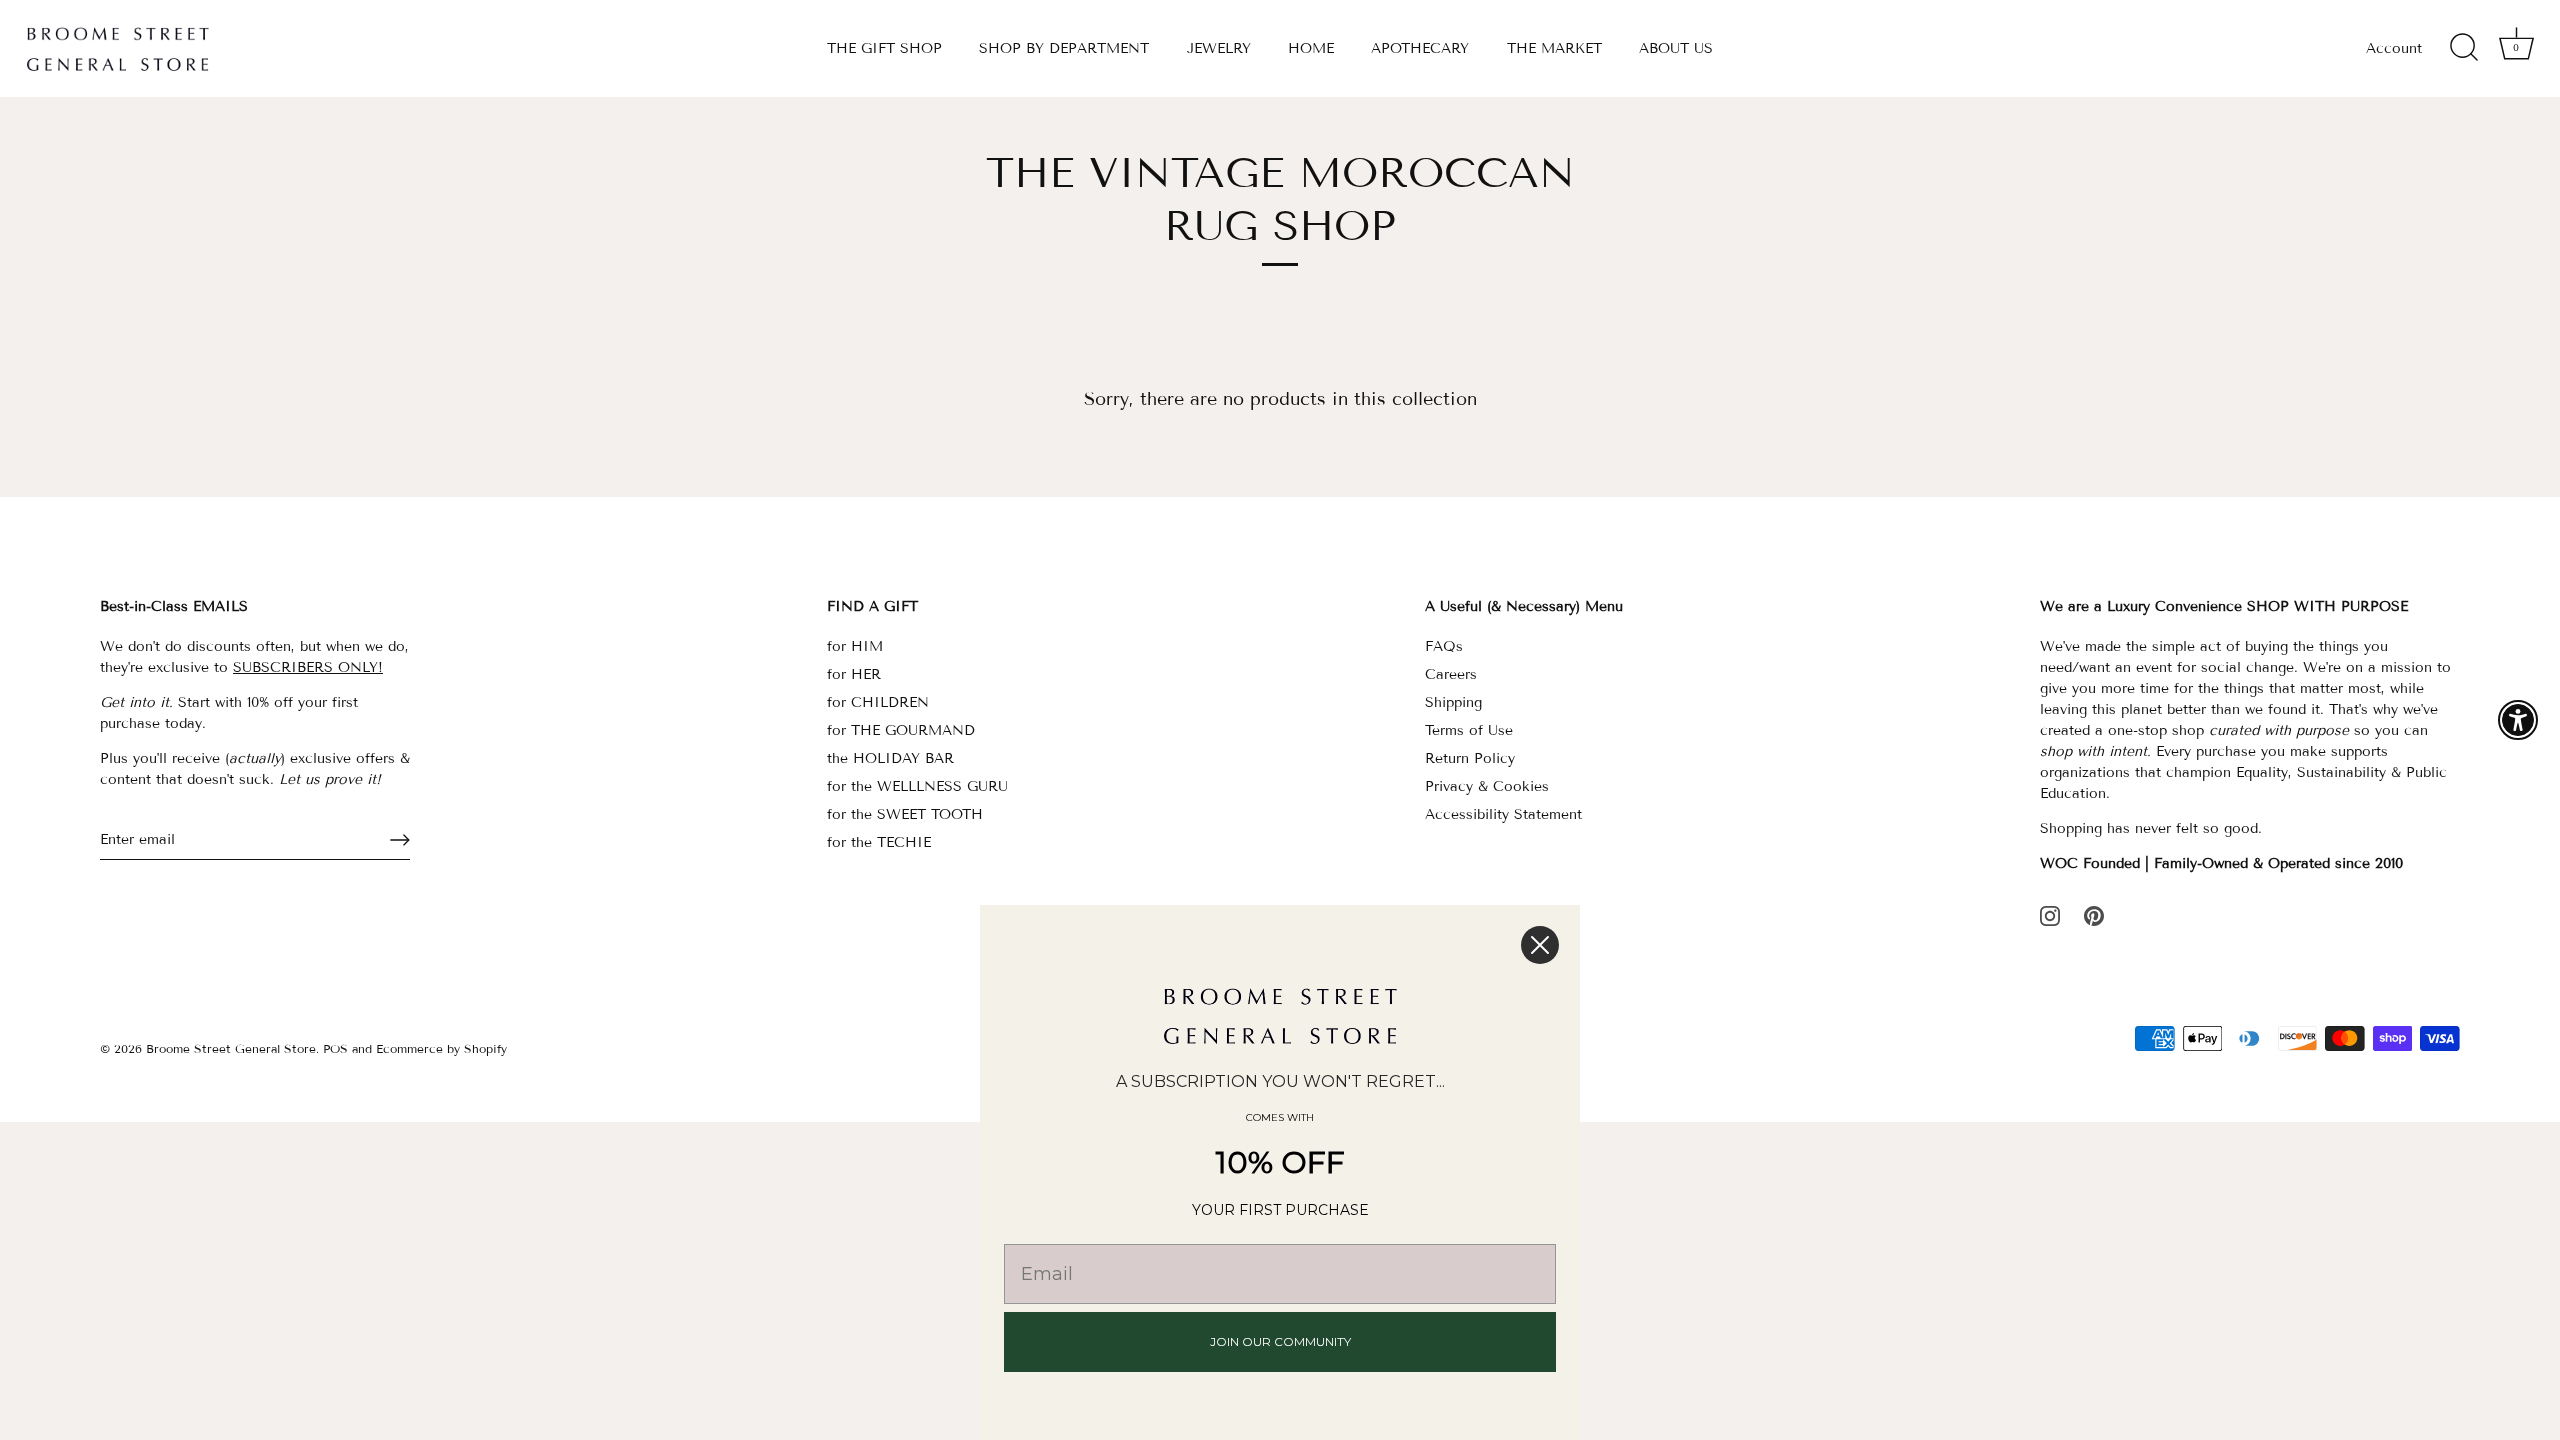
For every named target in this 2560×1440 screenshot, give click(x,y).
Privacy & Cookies (1487, 786)
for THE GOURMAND (901, 730)
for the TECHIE (879, 842)
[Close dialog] (1540, 945)
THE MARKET (1554, 48)
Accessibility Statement (1503, 814)
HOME (1311, 48)
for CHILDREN (878, 702)
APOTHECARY (1420, 48)
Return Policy (1470, 758)
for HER (854, 674)
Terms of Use (1469, 730)
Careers (1451, 674)
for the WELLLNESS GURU (917, 786)
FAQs (1444, 646)
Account (2394, 48)
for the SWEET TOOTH (905, 814)
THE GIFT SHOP (884, 48)
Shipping (1453, 702)
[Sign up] (400, 840)
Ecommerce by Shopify (441, 1048)
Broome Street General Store (231, 1048)
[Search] (2464, 48)
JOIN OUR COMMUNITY (1280, 1341)
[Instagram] (2050, 914)
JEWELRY (1219, 48)
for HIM (855, 646)
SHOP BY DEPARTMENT (1064, 48)
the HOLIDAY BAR (890, 758)
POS (335, 1048)
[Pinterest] (2094, 914)
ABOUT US (1676, 48)
